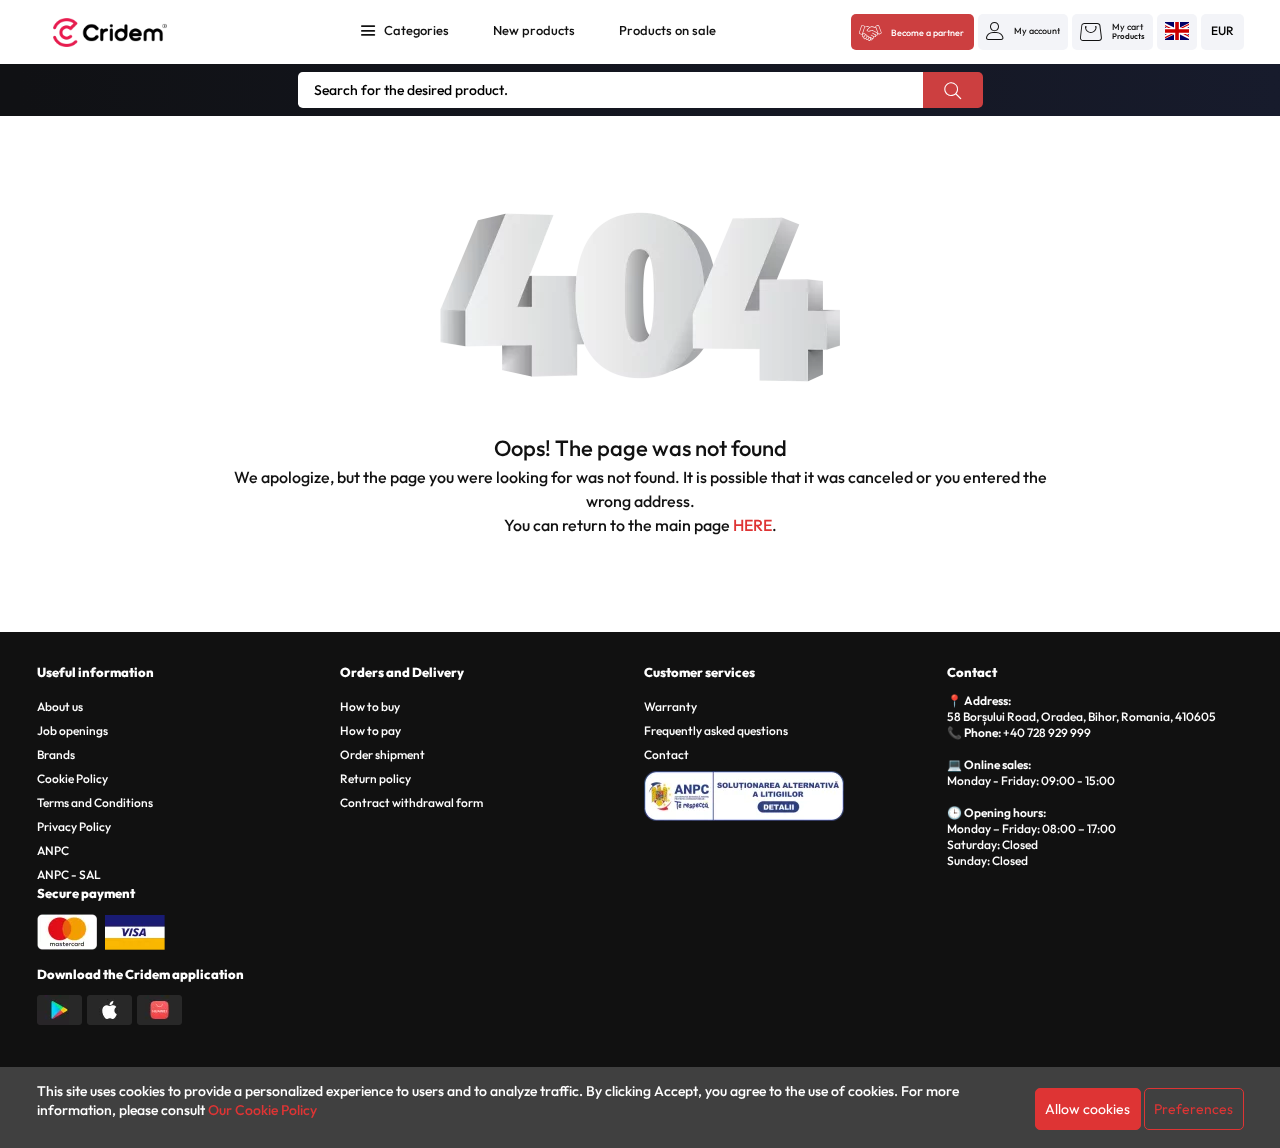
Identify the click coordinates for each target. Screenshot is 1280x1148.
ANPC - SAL (69, 874)
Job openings (72, 730)
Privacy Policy (74, 826)
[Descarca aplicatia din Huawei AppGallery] (159, 1008)
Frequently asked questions (716, 730)
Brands (56, 754)
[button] (1023, 31)
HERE (752, 525)
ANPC (53, 850)
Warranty (670, 706)
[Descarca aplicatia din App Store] (109, 1008)
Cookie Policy (72, 778)
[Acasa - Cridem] (132, 32)
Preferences (1193, 1109)
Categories (416, 30)
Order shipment (382, 754)
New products (534, 30)
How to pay (370, 730)
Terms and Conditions (95, 802)
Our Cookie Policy (262, 1110)
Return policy (375, 778)
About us (60, 706)
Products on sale (667, 30)
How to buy (370, 706)
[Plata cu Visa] (135, 930)
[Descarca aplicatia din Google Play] (59, 1008)
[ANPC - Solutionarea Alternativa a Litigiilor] (792, 793)
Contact (666, 754)
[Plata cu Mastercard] (67, 930)
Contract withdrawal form (411, 802)
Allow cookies (1087, 1109)
